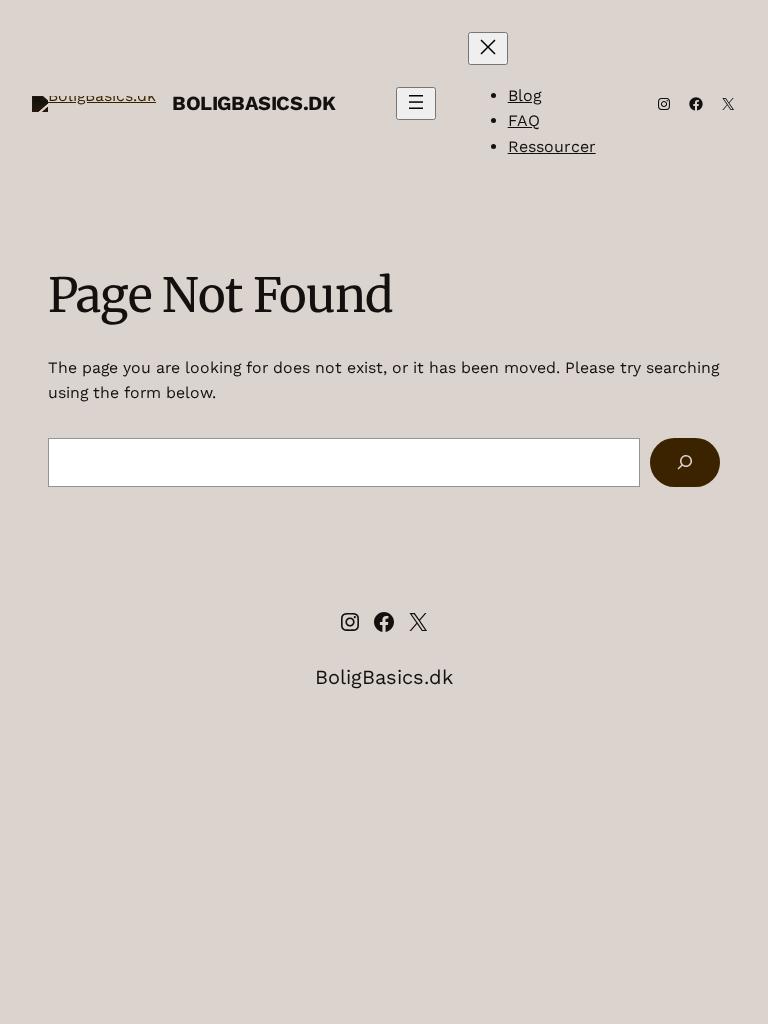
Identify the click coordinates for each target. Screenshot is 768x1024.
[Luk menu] (488, 48)
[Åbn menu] (416, 103)
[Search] (685, 462)
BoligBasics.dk (253, 103)
